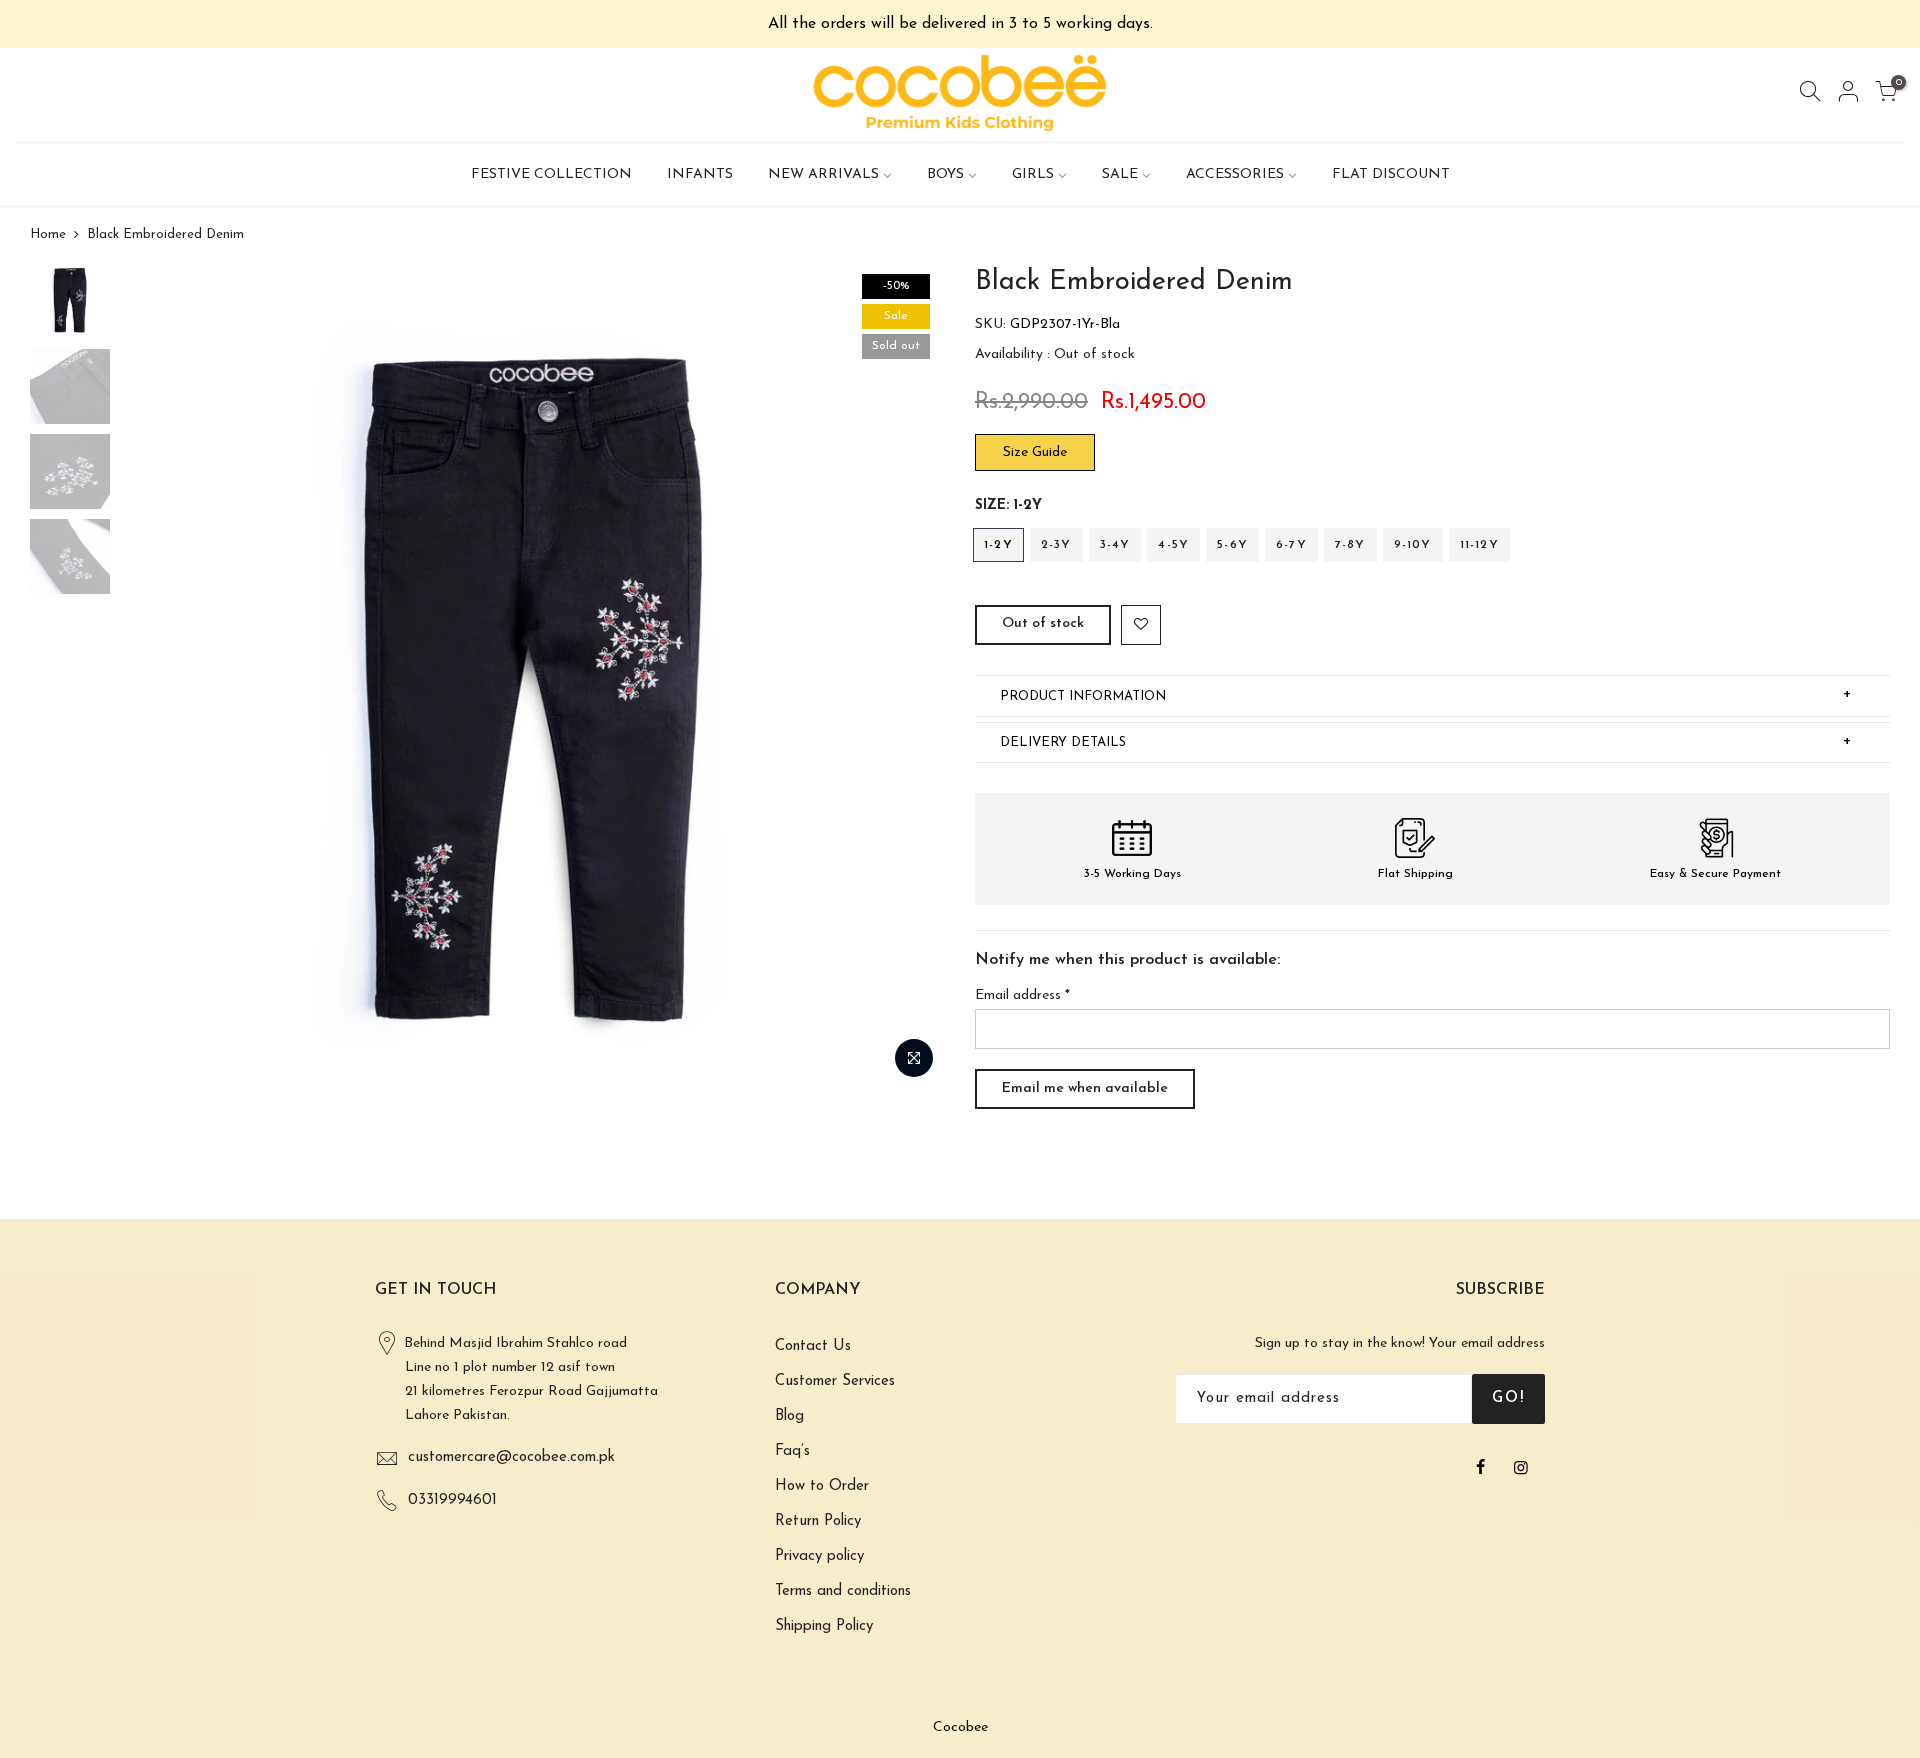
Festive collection (551, 174)
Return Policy (818, 1521)
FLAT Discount (1391, 174)
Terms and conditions (843, 1591)
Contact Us (813, 1346)
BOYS (945, 174)
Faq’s (792, 1451)
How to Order (822, 1486)
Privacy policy (819, 1556)
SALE (1120, 174)
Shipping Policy (824, 1626)
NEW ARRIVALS (823, 174)
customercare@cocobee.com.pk (511, 1457)
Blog (789, 1416)
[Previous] (155, 677)
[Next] (910, 677)
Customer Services (835, 1381)
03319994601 (452, 1500)
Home (48, 234)
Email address (1022, 995)
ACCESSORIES (1235, 174)
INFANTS (700, 174)
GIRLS (1033, 174)
